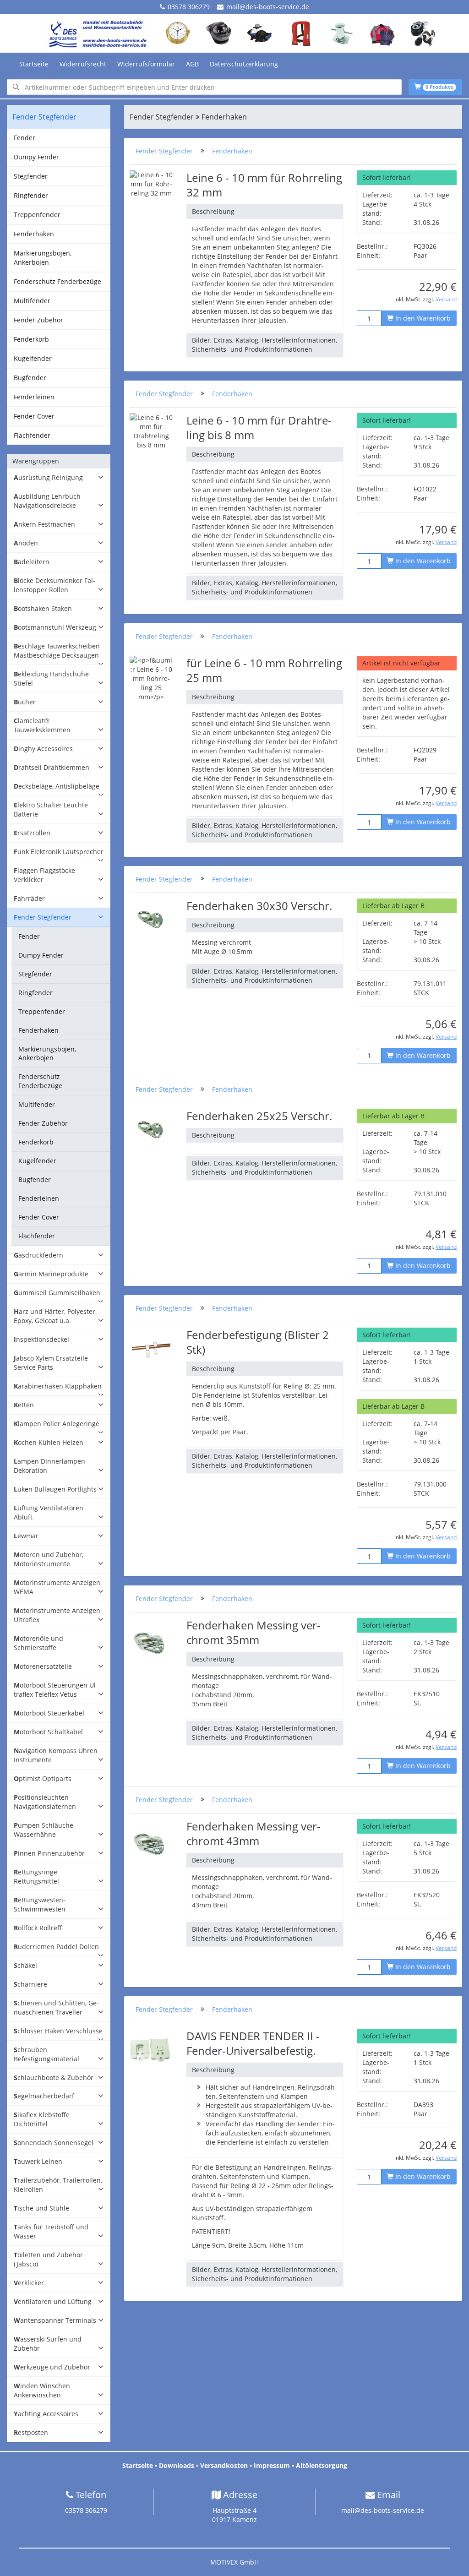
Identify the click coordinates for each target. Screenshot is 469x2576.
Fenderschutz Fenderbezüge (57, 281)
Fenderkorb (31, 339)
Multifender (32, 301)
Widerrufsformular (146, 64)
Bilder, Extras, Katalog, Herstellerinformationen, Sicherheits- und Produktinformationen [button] (264, 345)
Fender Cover (34, 416)
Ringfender (31, 195)
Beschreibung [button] (213, 211)
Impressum (272, 2465)
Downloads (177, 2465)
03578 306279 (189, 7)
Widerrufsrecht (83, 64)
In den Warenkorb (422, 318)
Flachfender (32, 435)
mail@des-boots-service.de (268, 7)
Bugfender (30, 378)
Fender (25, 138)
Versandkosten (224, 2465)
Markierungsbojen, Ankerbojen (43, 258)
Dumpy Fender (36, 157)
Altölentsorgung (322, 2465)
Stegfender (31, 176)
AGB (192, 64)
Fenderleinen (34, 397)
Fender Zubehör (38, 320)
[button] (59, 478)
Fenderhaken (34, 234)
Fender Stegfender (164, 151)
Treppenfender (37, 215)
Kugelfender (33, 358)
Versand (446, 299)
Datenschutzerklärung (244, 64)
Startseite (34, 64)
